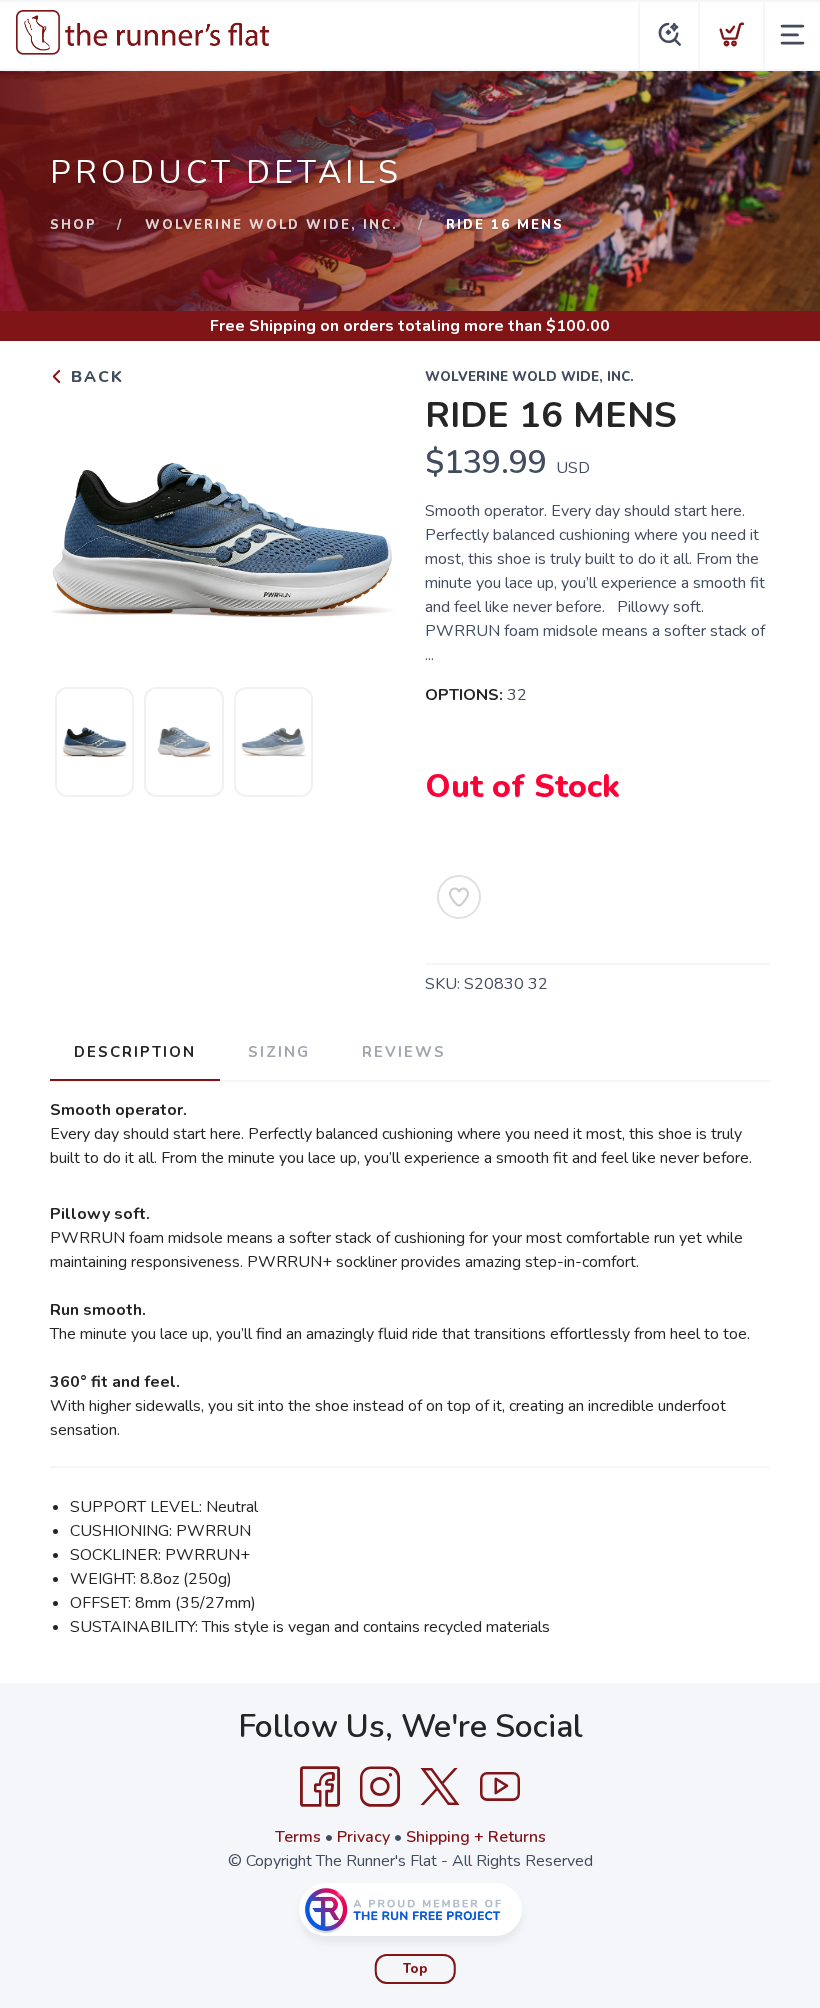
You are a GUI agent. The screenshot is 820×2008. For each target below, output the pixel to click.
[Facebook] (320, 1787)
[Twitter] (440, 1787)
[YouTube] (500, 1787)
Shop (73, 225)
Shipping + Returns (476, 1837)
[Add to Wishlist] (459, 897)
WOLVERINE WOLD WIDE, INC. (271, 225)
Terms (298, 1837)
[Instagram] (380, 1787)
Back (94, 377)
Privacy (363, 1837)
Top (415, 1969)
